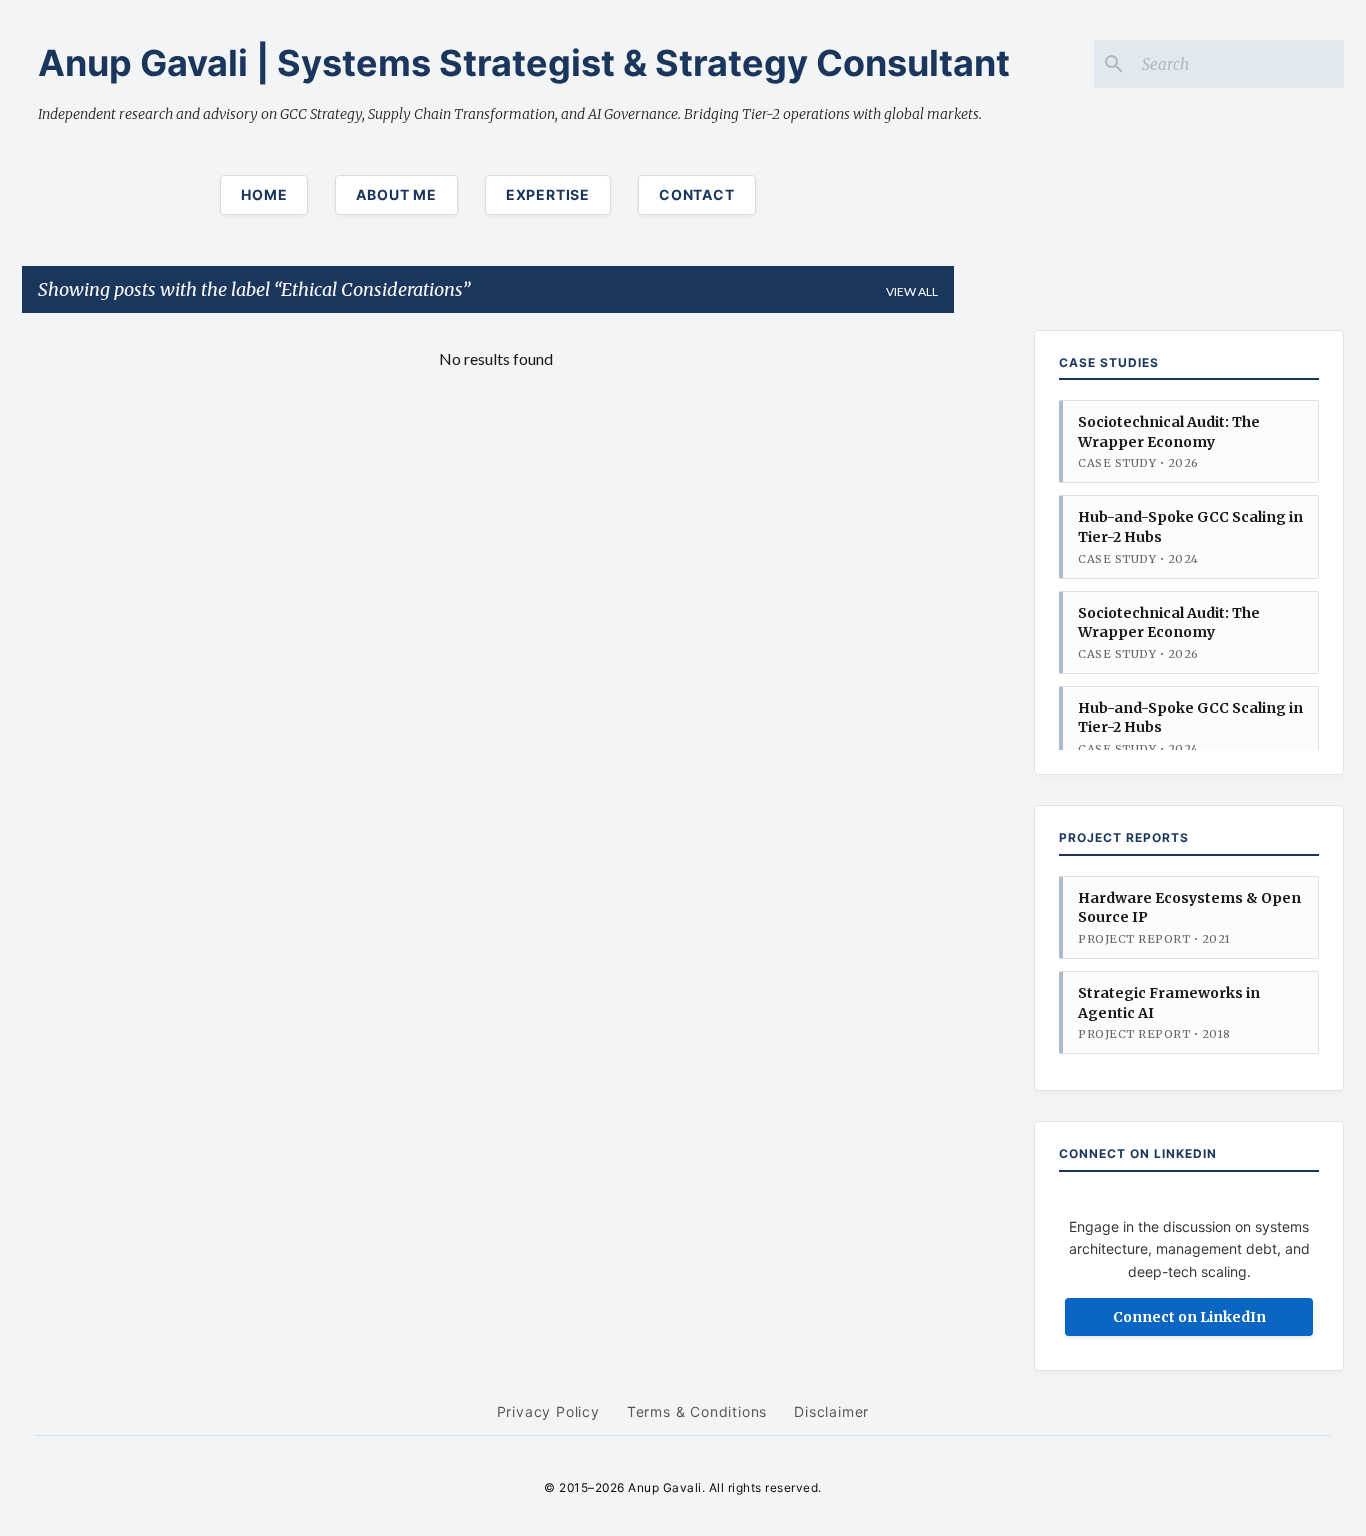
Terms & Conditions (697, 1411)
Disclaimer (831, 1411)
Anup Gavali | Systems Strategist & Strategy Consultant (524, 63)
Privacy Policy (548, 1411)
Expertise (548, 194)
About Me (396, 194)
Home (264, 194)
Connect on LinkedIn (1189, 1317)
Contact (697, 194)
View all (912, 291)
